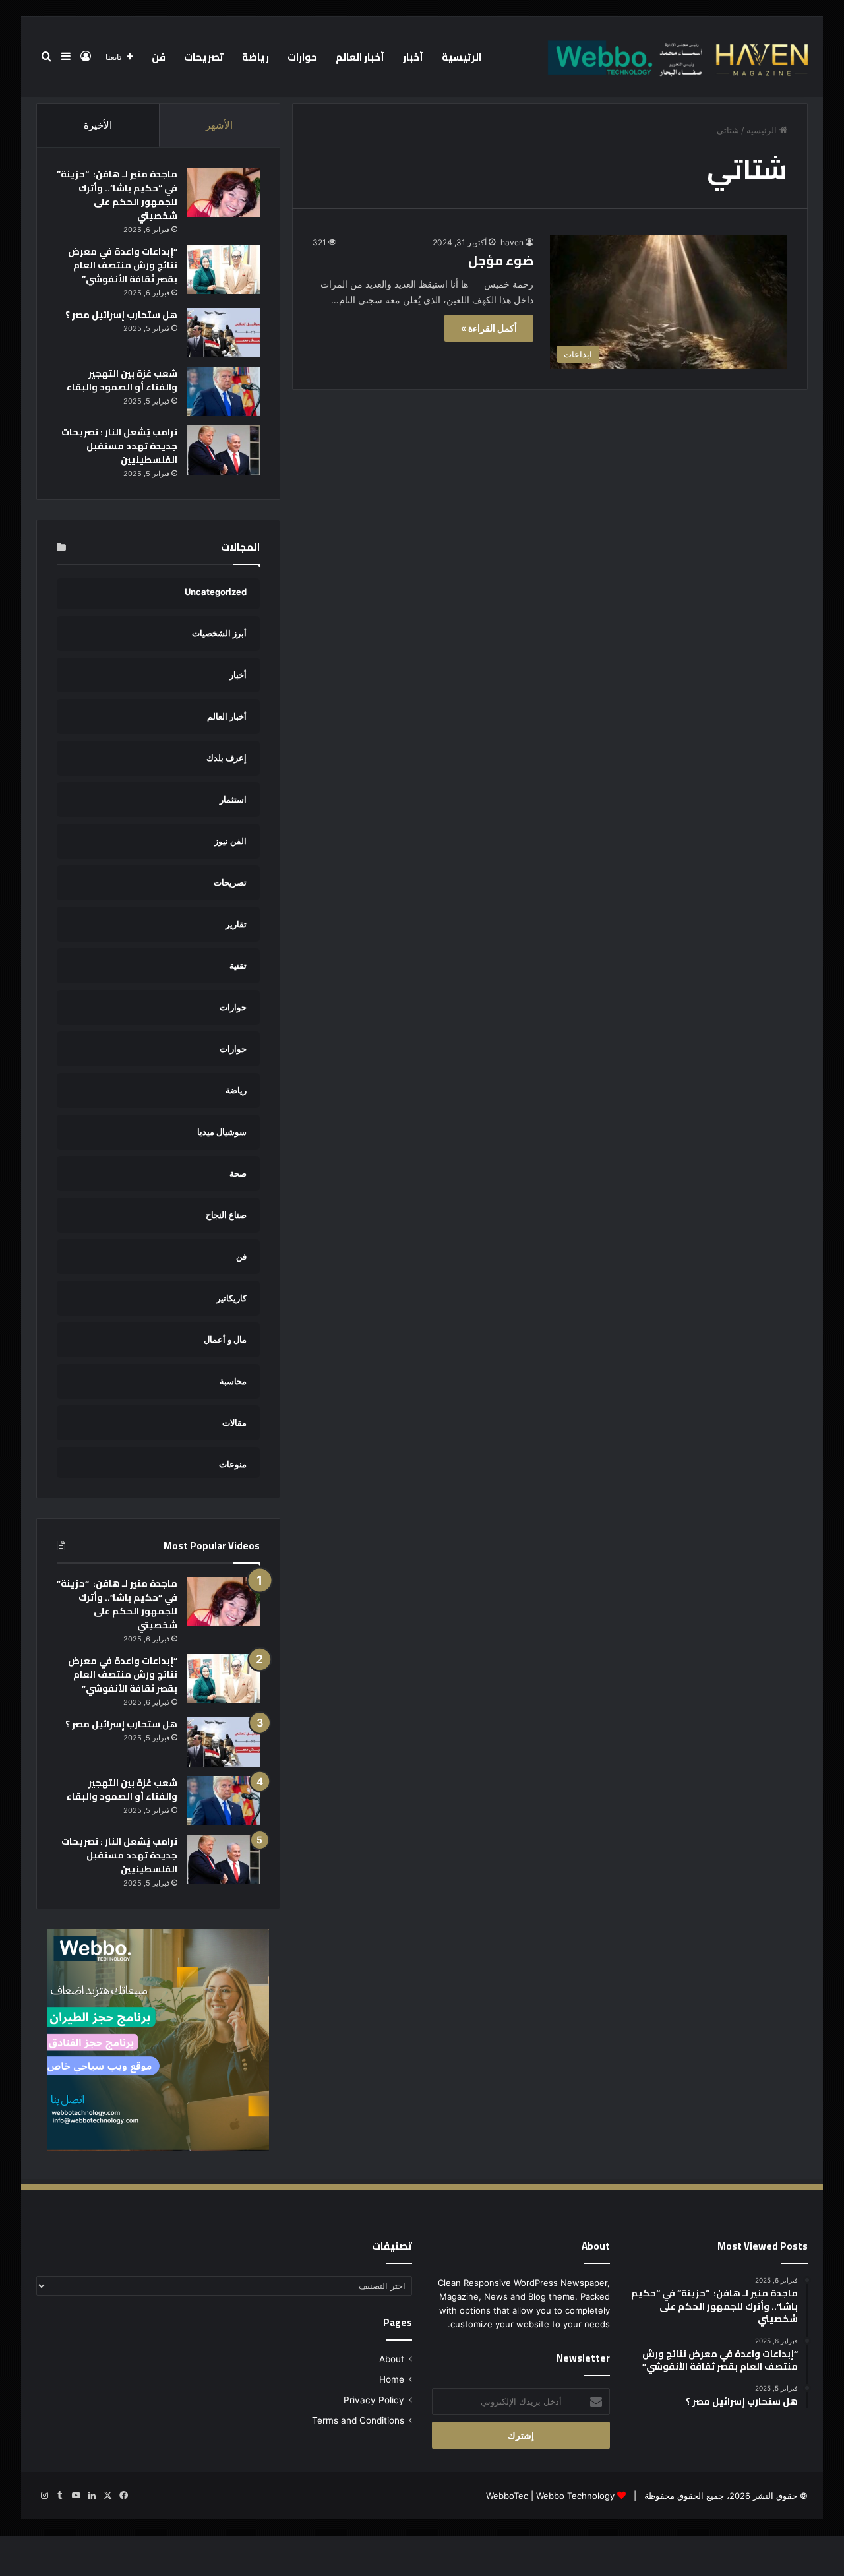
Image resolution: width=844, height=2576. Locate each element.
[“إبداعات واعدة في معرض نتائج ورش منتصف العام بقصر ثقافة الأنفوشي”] (224, 269)
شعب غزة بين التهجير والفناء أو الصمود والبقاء (122, 380)
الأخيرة (98, 125)
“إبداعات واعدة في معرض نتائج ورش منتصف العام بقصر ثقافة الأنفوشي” (123, 265)
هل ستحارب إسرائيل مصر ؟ (121, 315)
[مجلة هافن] (676, 57)
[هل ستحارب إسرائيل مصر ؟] (224, 333)
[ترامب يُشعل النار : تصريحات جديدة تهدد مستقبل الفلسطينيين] (224, 450)
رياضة (256, 57)
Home (392, 2379)
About (392, 2359)
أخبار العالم (360, 57)
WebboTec (507, 2496)
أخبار (413, 57)
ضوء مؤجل (501, 260)
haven (512, 242)
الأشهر (219, 125)
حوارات (302, 57)
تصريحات (204, 57)
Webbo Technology (575, 2496)
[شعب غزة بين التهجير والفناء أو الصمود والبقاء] (224, 391)
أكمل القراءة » (489, 328)
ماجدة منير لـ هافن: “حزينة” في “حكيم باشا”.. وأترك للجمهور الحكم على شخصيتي (117, 195)
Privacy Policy (374, 2400)
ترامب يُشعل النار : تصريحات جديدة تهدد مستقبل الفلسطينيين (119, 446)
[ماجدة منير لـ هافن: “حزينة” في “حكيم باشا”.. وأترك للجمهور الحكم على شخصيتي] (224, 192)
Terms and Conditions (358, 2420)
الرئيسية (462, 57)
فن (159, 57)
